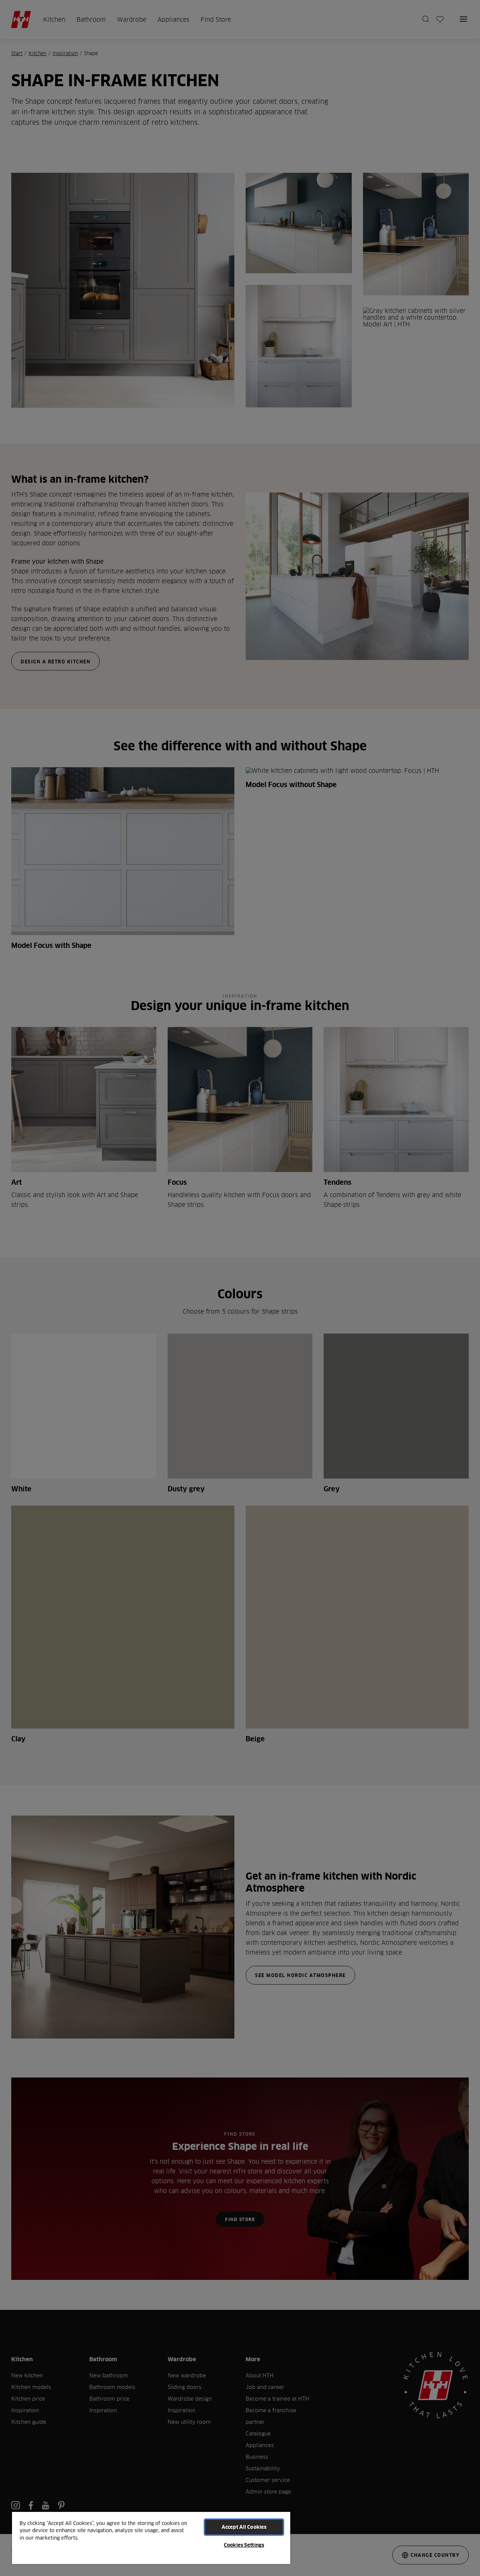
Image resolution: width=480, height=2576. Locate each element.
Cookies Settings (244, 2545)
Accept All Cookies (244, 2527)
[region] (151, 2538)
